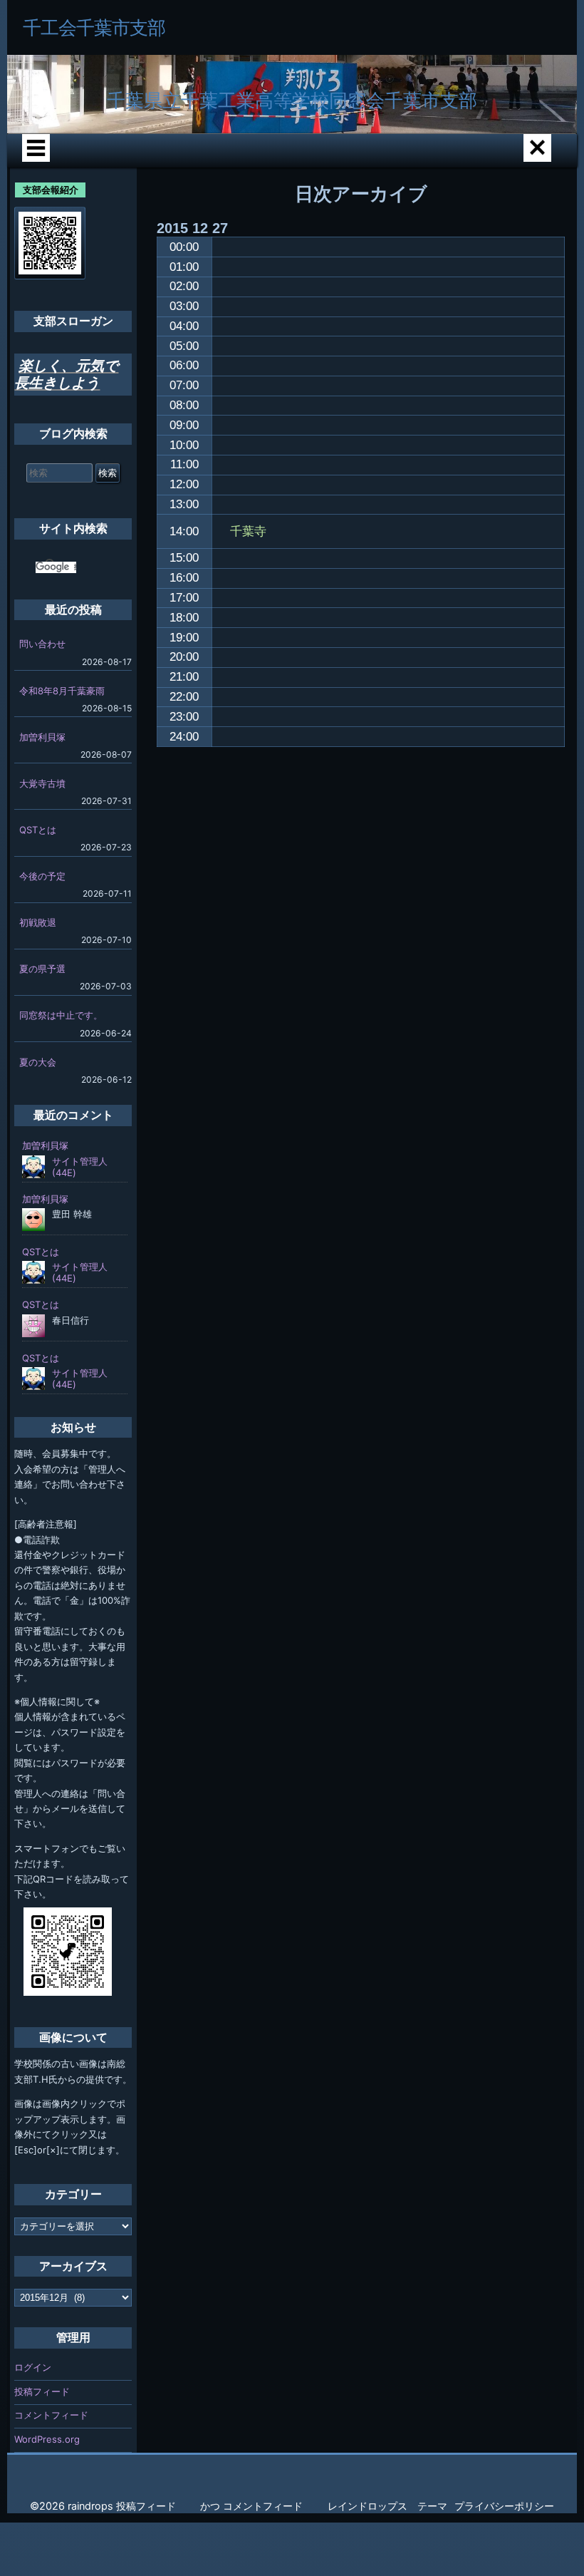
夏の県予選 (42, 969)
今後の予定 (42, 876)
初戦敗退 (38, 922)
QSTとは (38, 830)
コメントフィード (51, 2415)
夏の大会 (38, 1062)
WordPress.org (47, 2439)
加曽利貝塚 (42, 737)
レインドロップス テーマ (387, 2506)
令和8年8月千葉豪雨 (62, 691)
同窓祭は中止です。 (61, 1015)
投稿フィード (42, 2391)
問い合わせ (42, 644)
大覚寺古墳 (42, 783)
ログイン (33, 2367)
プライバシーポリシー (504, 2506)
